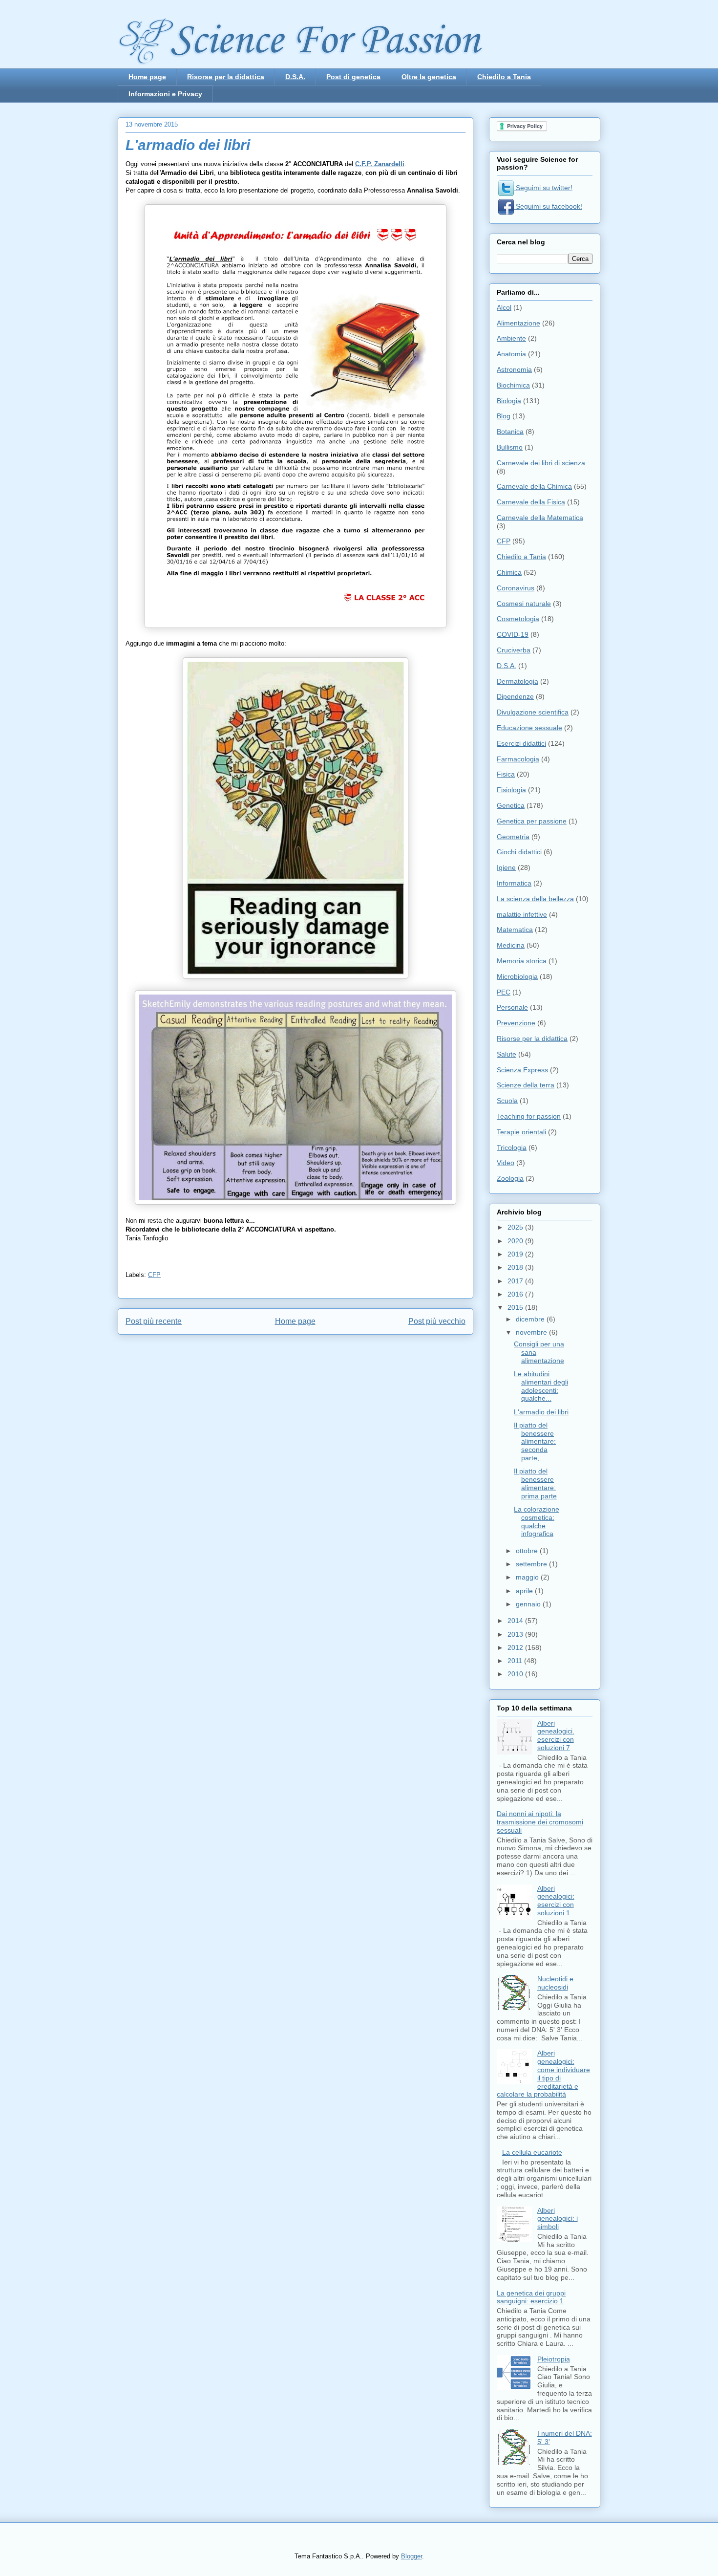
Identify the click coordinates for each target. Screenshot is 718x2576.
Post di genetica (353, 77)
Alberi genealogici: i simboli (558, 2219)
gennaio (529, 1604)
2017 (516, 1281)
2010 (516, 1674)
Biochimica (513, 385)
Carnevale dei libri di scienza (541, 463)
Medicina (511, 945)
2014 (516, 1621)
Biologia (509, 401)
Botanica (510, 432)
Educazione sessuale (529, 728)
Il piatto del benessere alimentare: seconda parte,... (535, 1441)
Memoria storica (522, 961)
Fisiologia (511, 790)
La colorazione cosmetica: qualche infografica (537, 1521)
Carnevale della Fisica (531, 502)
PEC (504, 992)
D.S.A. (295, 77)
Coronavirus (516, 588)
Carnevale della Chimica (534, 486)
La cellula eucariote (532, 2152)
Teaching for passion (529, 1116)
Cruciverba (514, 650)
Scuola (507, 1101)
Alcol (504, 307)
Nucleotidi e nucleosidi (555, 1983)
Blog (504, 416)
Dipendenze (515, 696)
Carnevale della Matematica (540, 518)
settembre (532, 1564)
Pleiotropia (554, 2359)
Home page (147, 77)
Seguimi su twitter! (543, 188)
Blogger (412, 2556)
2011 (516, 1661)
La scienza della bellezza (535, 899)
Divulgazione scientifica (533, 712)
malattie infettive (522, 914)
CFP (154, 1275)
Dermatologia (517, 681)
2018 (516, 1267)
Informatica (514, 883)
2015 (516, 1307)
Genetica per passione (532, 821)
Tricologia (512, 1147)
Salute (507, 1054)
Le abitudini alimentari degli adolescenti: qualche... (541, 1386)
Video (506, 1163)
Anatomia (511, 354)
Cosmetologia (518, 619)
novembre (532, 1332)
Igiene (506, 867)
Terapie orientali (521, 1132)
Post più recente (154, 1321)
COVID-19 (513, 634)
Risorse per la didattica (226, 77)
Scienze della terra (526, 1085)
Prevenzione (516, 1023)
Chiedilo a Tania (504, 77)
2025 (516, 1227)
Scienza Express (522, 1070)
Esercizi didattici (521, 743)
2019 (516, 1254)
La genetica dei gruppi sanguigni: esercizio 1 (531, 2297)
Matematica (515, 930)
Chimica (509, 572)
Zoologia (510, 1178)
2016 (516, 1294)
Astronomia (514, 369)
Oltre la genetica (429, 77)
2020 (516, 1241)
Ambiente (511, 338)
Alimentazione (518, 323)
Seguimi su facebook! (548, 206)
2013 (516, 1634)
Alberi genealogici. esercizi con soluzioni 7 (556, 1735)
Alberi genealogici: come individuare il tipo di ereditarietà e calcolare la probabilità (543, 2074)
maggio (528, 1577)
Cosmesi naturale (524, 604)
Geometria (513, 837)
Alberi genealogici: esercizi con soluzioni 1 (556, 1901)
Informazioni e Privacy (165, 94)
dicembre (531, 1319)
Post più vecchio (437, 1321)
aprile (525, 1591)
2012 (516, 1647)
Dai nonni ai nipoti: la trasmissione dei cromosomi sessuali (540, 1822)
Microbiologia (517, 976)
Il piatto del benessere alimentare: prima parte (535, 1483)
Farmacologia (518, 759)
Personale (512, 1007)
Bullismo (510, 447)
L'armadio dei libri (541, 1412)
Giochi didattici (519, 852)
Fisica (506, 774)
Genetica (511, 805)
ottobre (528, 1551)
